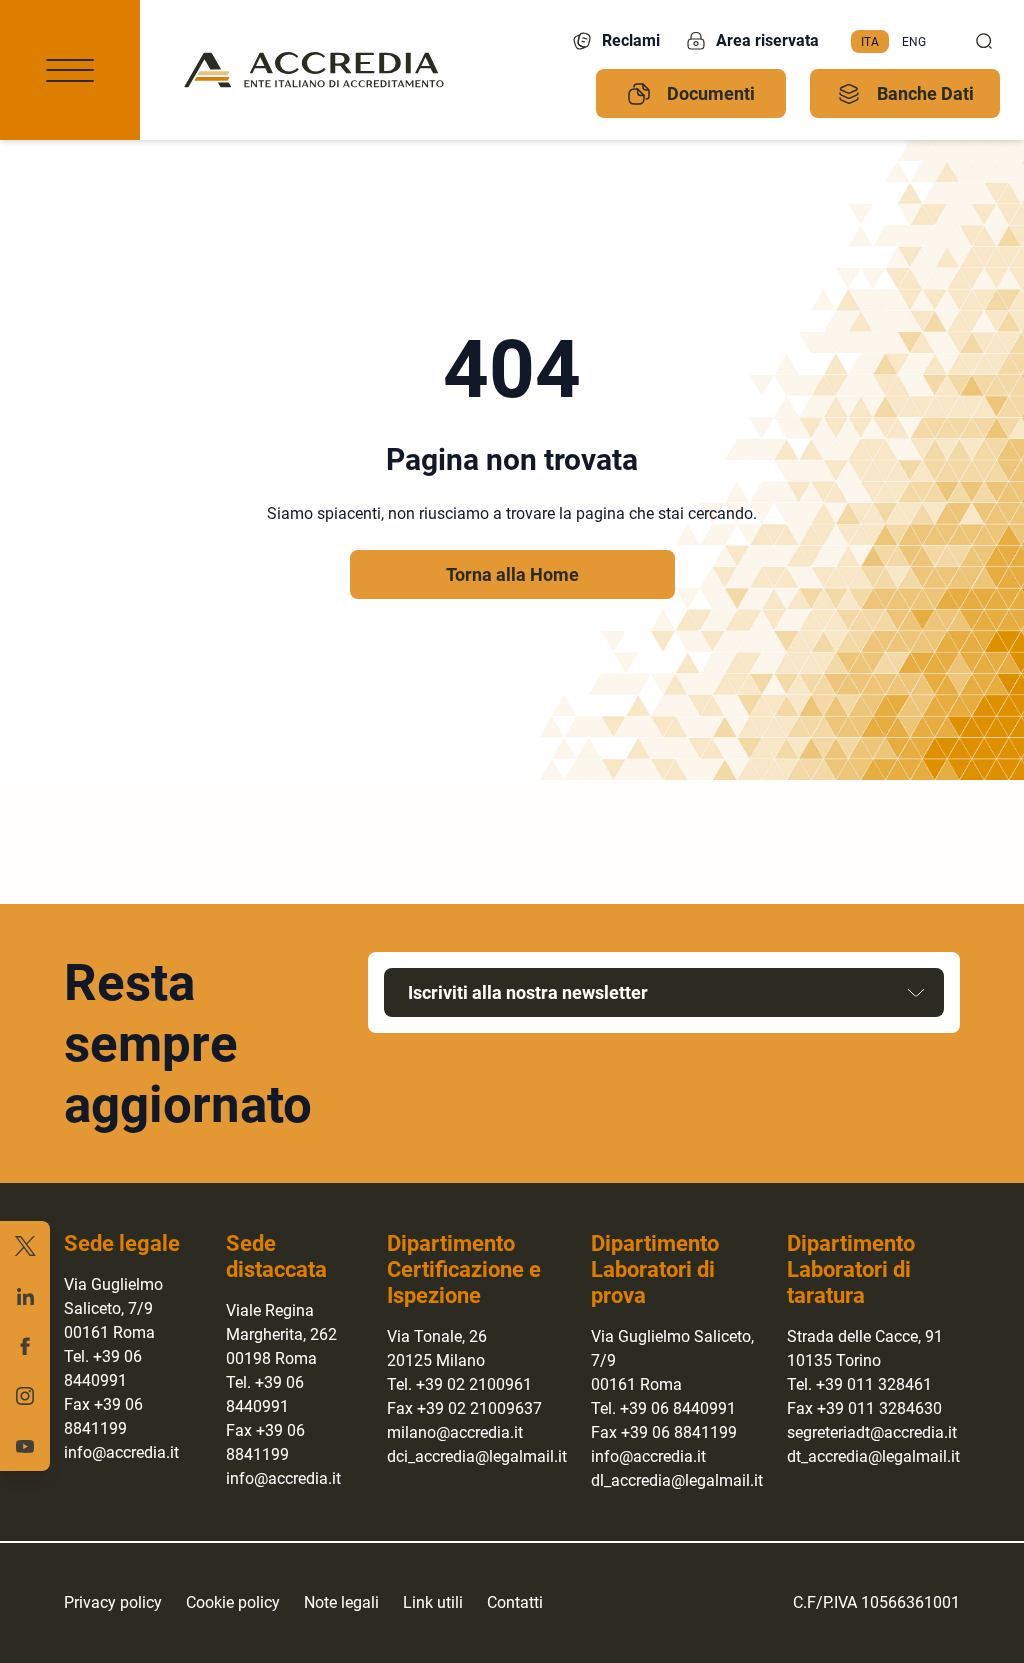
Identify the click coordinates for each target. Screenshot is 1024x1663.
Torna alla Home (512, 574)
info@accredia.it (121, 1452)
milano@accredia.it (455, 1432)
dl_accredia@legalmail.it (677, 1480)
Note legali (341, 1602)
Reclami (631, 40)
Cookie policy (233, 1602)
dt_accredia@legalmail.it (873, 1456)
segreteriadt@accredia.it (872, 1432)
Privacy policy (113, 1602)
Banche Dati (925, 93)
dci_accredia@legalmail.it (477, 1456)
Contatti (515, 1602)
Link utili (433, 1602)
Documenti (711, 93)
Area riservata (767, 40)
